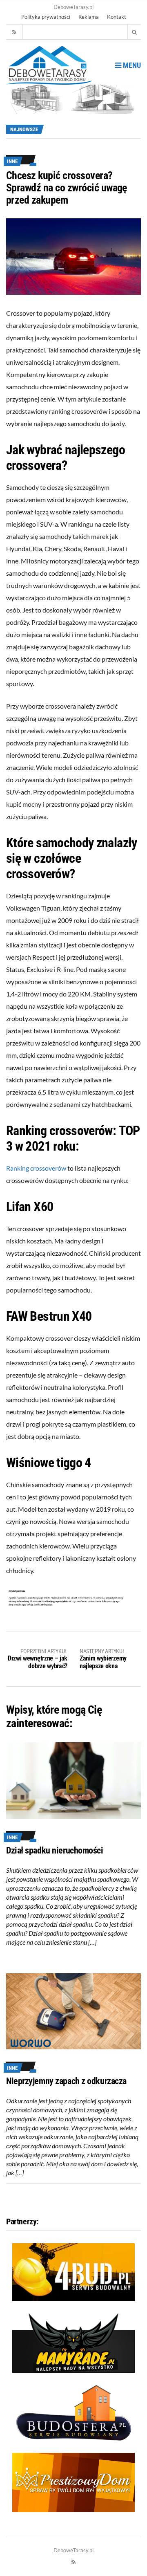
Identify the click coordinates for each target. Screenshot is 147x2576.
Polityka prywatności (46, 17)
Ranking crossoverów (36, 1168)
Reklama (89, 17)
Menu (131, 65)
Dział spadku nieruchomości (55, 1850)
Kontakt (117, 17)
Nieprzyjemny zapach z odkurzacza (66, 2081)
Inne (12, 161)
